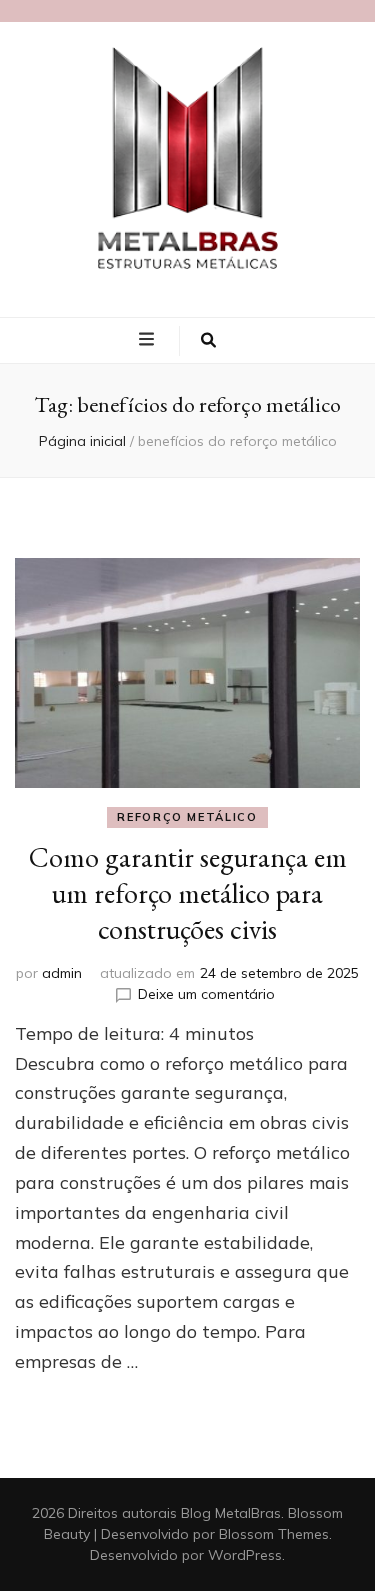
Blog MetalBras (231, 1513)
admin (62, 973)
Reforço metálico (187, 817)
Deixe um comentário (206, 994)
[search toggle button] (208, 341)
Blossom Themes (274, 1534)
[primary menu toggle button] (149, 339)
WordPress (245, 1555)
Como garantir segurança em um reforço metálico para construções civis (188, 893)
